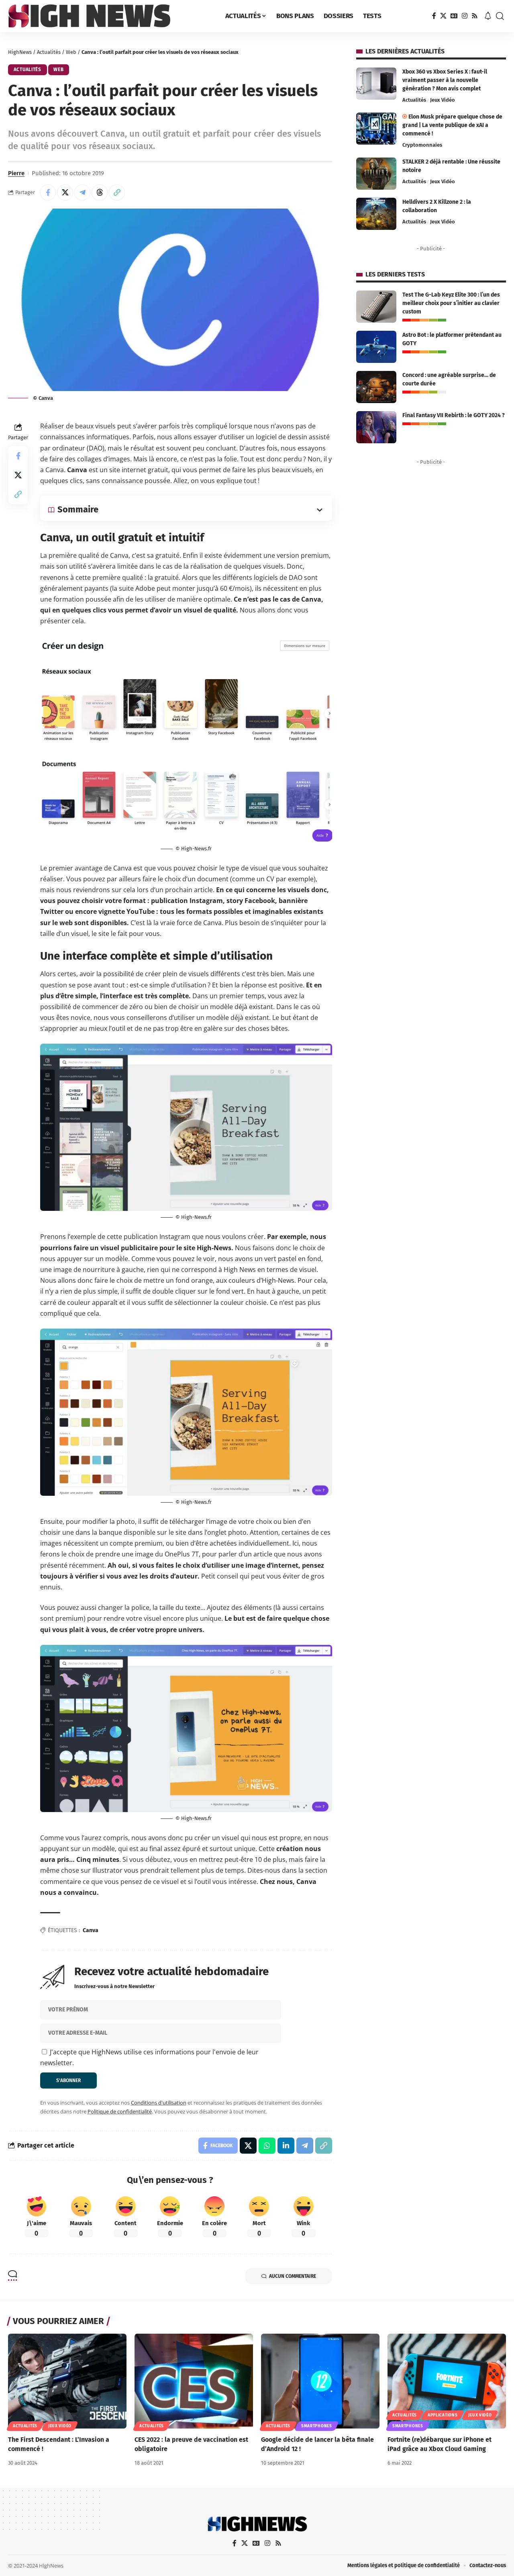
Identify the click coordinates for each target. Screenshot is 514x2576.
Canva (91, 1930)
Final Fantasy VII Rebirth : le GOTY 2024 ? (454, 415)
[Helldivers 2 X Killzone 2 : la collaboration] (376, 214)
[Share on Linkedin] (286, 2146)
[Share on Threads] (100, 192)
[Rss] (475, 16)
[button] (500, 16)
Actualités (49, 52)
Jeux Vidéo (443, 100)
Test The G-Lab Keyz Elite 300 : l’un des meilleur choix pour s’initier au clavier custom (451, 303)
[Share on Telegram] (82, 192)
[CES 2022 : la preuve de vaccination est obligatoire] (194, 2381)
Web (71, 52)
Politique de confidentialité (120, 2111)
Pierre (16, 173)
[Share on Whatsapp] (267, 2146)
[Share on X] (65, 192)
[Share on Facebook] (48, 192)
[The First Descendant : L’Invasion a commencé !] (67, 2381)
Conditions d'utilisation (159, 2103)
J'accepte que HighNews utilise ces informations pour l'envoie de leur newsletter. (149, 2057)
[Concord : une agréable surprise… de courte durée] (376, 387)
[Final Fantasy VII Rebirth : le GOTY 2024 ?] (376, 427)
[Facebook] (434, 16)
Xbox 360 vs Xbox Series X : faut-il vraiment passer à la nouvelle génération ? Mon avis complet (445, 80)
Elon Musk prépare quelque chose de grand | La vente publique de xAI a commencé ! (452, 125)
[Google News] (454, 16)
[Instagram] (465, 16)
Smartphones (317, 2426)
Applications (443, 2415)
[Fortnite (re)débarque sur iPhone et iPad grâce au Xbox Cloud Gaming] (447, 2381)
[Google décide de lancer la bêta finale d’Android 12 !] (320, 2381)
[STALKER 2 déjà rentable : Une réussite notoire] (376, 174)
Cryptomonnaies (422, 145)
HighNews (20, 52)
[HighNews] (89, 16)
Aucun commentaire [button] (293, 2276)
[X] (443, 16)
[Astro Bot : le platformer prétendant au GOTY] (376, 347)
